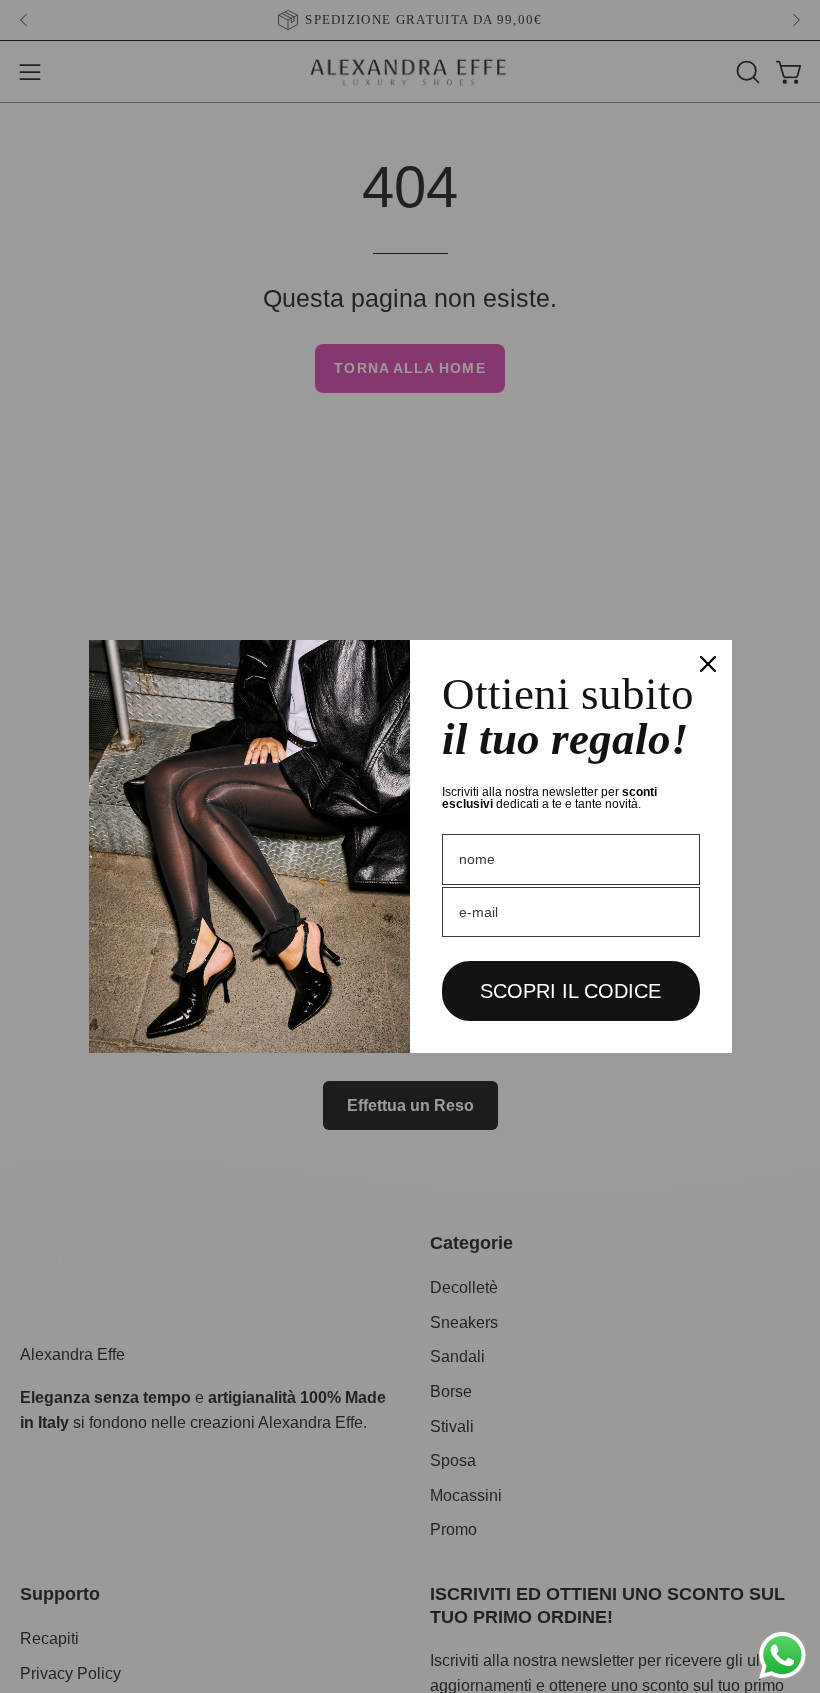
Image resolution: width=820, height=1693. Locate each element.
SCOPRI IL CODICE (570, 991)
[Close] (708, 664)
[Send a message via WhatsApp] (782, 1655)
